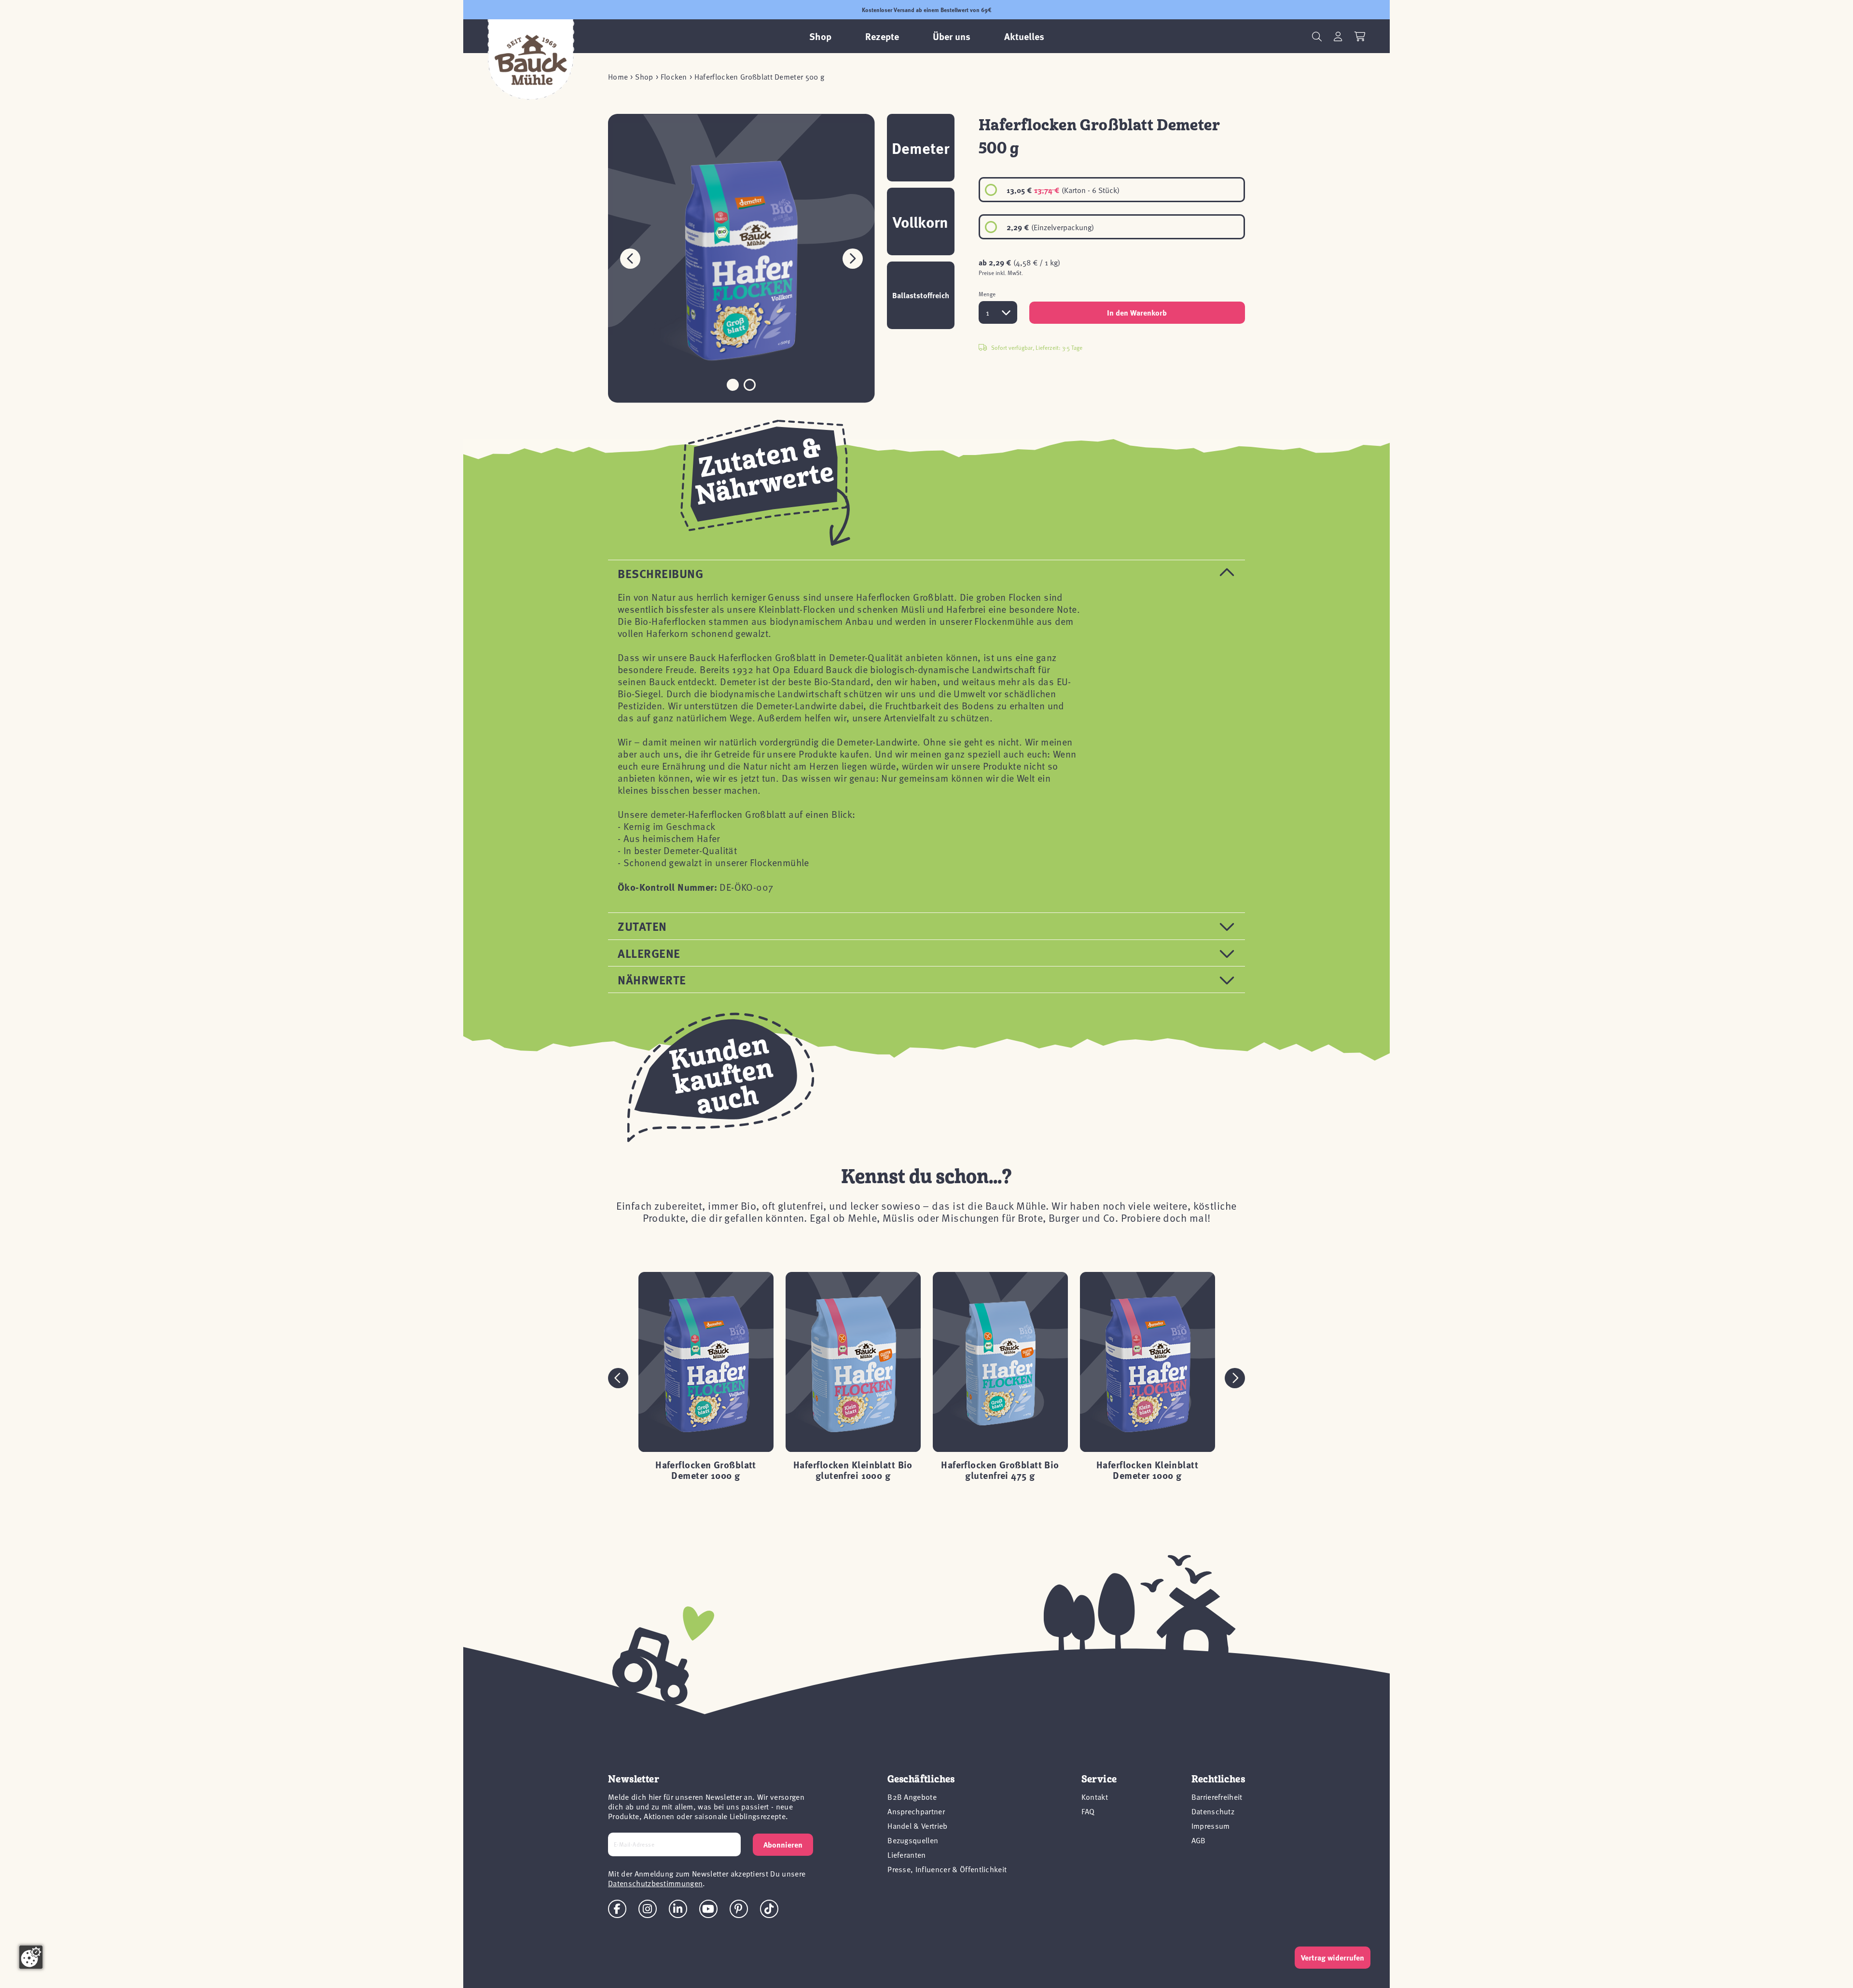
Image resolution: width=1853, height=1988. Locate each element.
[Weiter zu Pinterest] (739, 1909)
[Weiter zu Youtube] (708, 1909)
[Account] (1338, 36)
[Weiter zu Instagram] (648, 1909)
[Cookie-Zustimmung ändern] (31, 1957)
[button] (853, 258)
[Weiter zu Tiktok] (769, 1909)
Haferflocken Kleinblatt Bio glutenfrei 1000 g (853, 1470)
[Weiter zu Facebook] (617, 1909)
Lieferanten (907, 1854)
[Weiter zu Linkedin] (678, 1909)
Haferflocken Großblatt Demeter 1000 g (706, 1470)
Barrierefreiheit (1217, 1796)
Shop (644, 76)
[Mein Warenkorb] (1360, 36)
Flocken (674, 76)
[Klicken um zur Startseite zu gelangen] (531, 60)
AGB (1199, 1840)
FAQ (1088, 1811)
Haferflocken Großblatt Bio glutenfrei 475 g (1000, 1470)
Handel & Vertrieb (917, 1825)
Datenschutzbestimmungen (655, 1883)
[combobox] (998, 312)
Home (618, 76)
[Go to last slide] (618, 1378)
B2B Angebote (912, 1796)
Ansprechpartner (916, 1811)
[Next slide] (1235, 1378)
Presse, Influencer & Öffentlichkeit (947, 1869)
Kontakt (1095, 1796)
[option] (1112, 190)
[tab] (926, 573)
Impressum (1211, 1825)
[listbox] (1112, 208)
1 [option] (988, 312)
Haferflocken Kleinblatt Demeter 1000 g (1147, 1470)
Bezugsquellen (913, 1840)
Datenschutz (1213, 1811)
